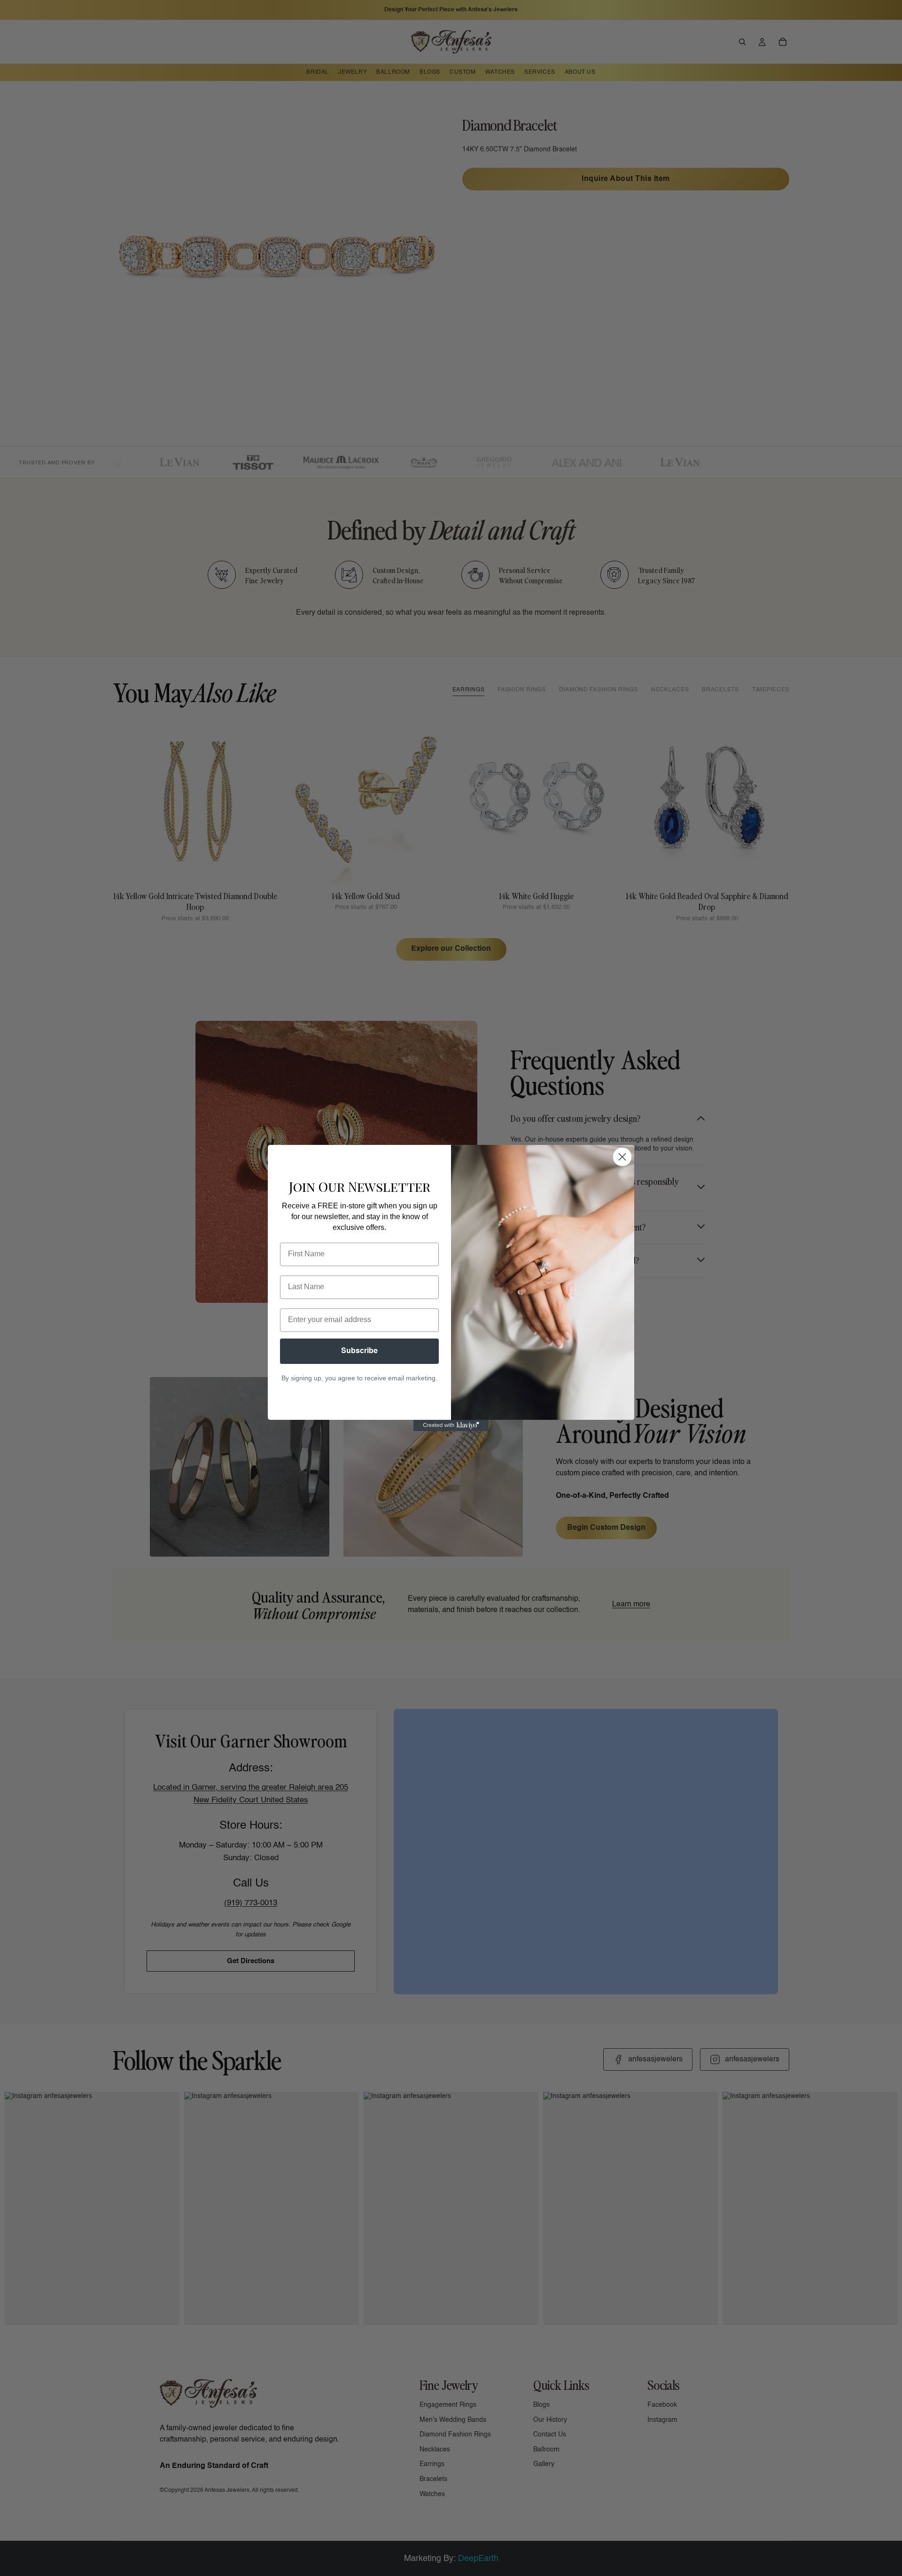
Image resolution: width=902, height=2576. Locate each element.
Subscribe (359, 1351)
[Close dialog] (622, 1157)
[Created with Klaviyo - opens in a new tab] (451, 1425)
